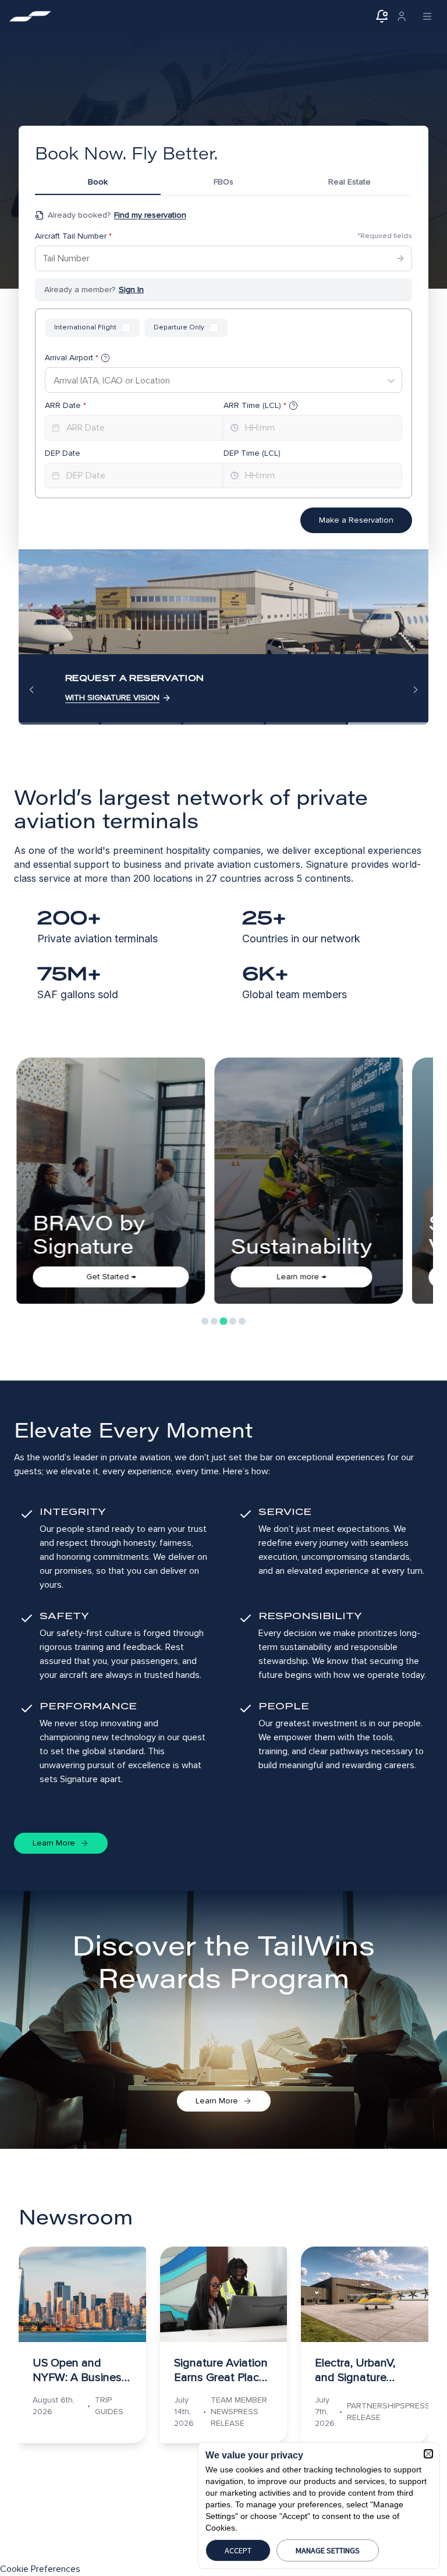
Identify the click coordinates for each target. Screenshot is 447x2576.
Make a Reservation (356, 520)
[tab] (98, 184)
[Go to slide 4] (233, 1321)
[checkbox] (126, 328)
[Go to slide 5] (242, 1321)
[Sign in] (402, 16)
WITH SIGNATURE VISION (112, 698)
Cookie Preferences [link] (40, 2569)
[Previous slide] (31, 690)
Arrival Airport (72, 358)
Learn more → (103, 1277)
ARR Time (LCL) (255, 405)
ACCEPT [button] (238, 2550)
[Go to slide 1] (205, 1321)
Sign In (131, 290)
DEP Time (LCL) (252, 453)
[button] (428, 2454)
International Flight (85, 327)
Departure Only (179, 327)
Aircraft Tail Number (73, 236)
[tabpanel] (223, 371)
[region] (223, 637)
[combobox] (54, 381)
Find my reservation (150, 215)
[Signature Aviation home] (30, 16)
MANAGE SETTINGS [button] (328, 2550)
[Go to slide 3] (223, 1321)
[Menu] (427, 16)
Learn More (54, 1843)
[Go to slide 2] (214, 1321)
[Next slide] (416, 690)
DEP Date (63, 453)
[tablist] (223, 184)
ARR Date (65, 405)
